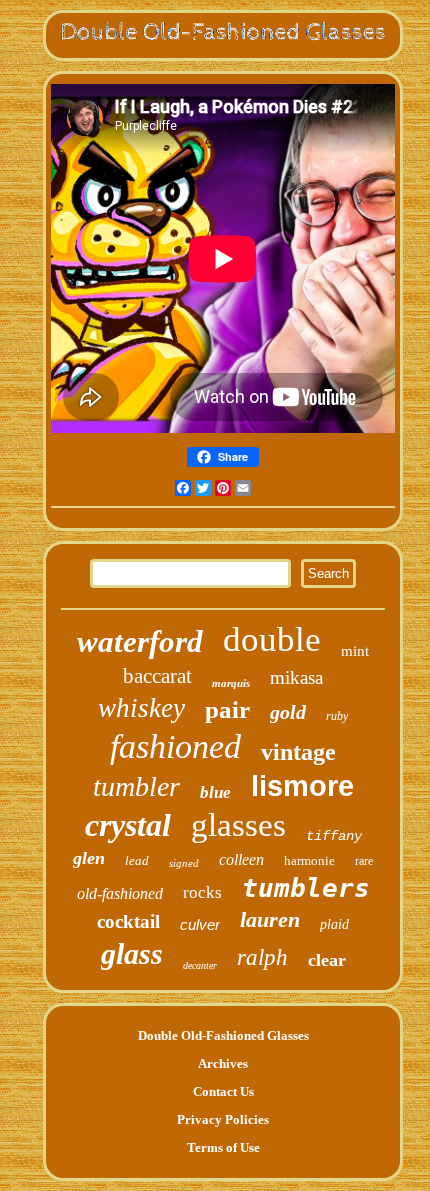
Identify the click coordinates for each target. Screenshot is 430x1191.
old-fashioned (120, 893)
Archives (223, 1063)
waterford (140, 641)
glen (89, 858)
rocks (202, 892)
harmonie (309, 860)
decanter (200, 965)
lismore (302, 786)
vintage (298, 752)
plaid (334, 924)
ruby (337, 716)
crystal (128, 825)
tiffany (334, 836)
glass (132, 953)
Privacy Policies (223, 1119)
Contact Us (223, 1091)
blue (215, 792)
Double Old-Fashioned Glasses (223, 1035)
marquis (231, 683)
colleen (241, 859)
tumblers (306, 888)
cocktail (128, 921)
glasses (238, 825)
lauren (270, 919)
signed (184, 863)
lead (137, 860)
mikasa (296, 677)
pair (227, 709)
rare (364, 861)
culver (200, 924)
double (272, 639)
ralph (262, 957)
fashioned (175, 746)
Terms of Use (223, 1147)
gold (288, 712)
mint (355, 651)
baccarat (157, 676)
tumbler (136, 786)
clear (327, 960)
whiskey (141, 708)
